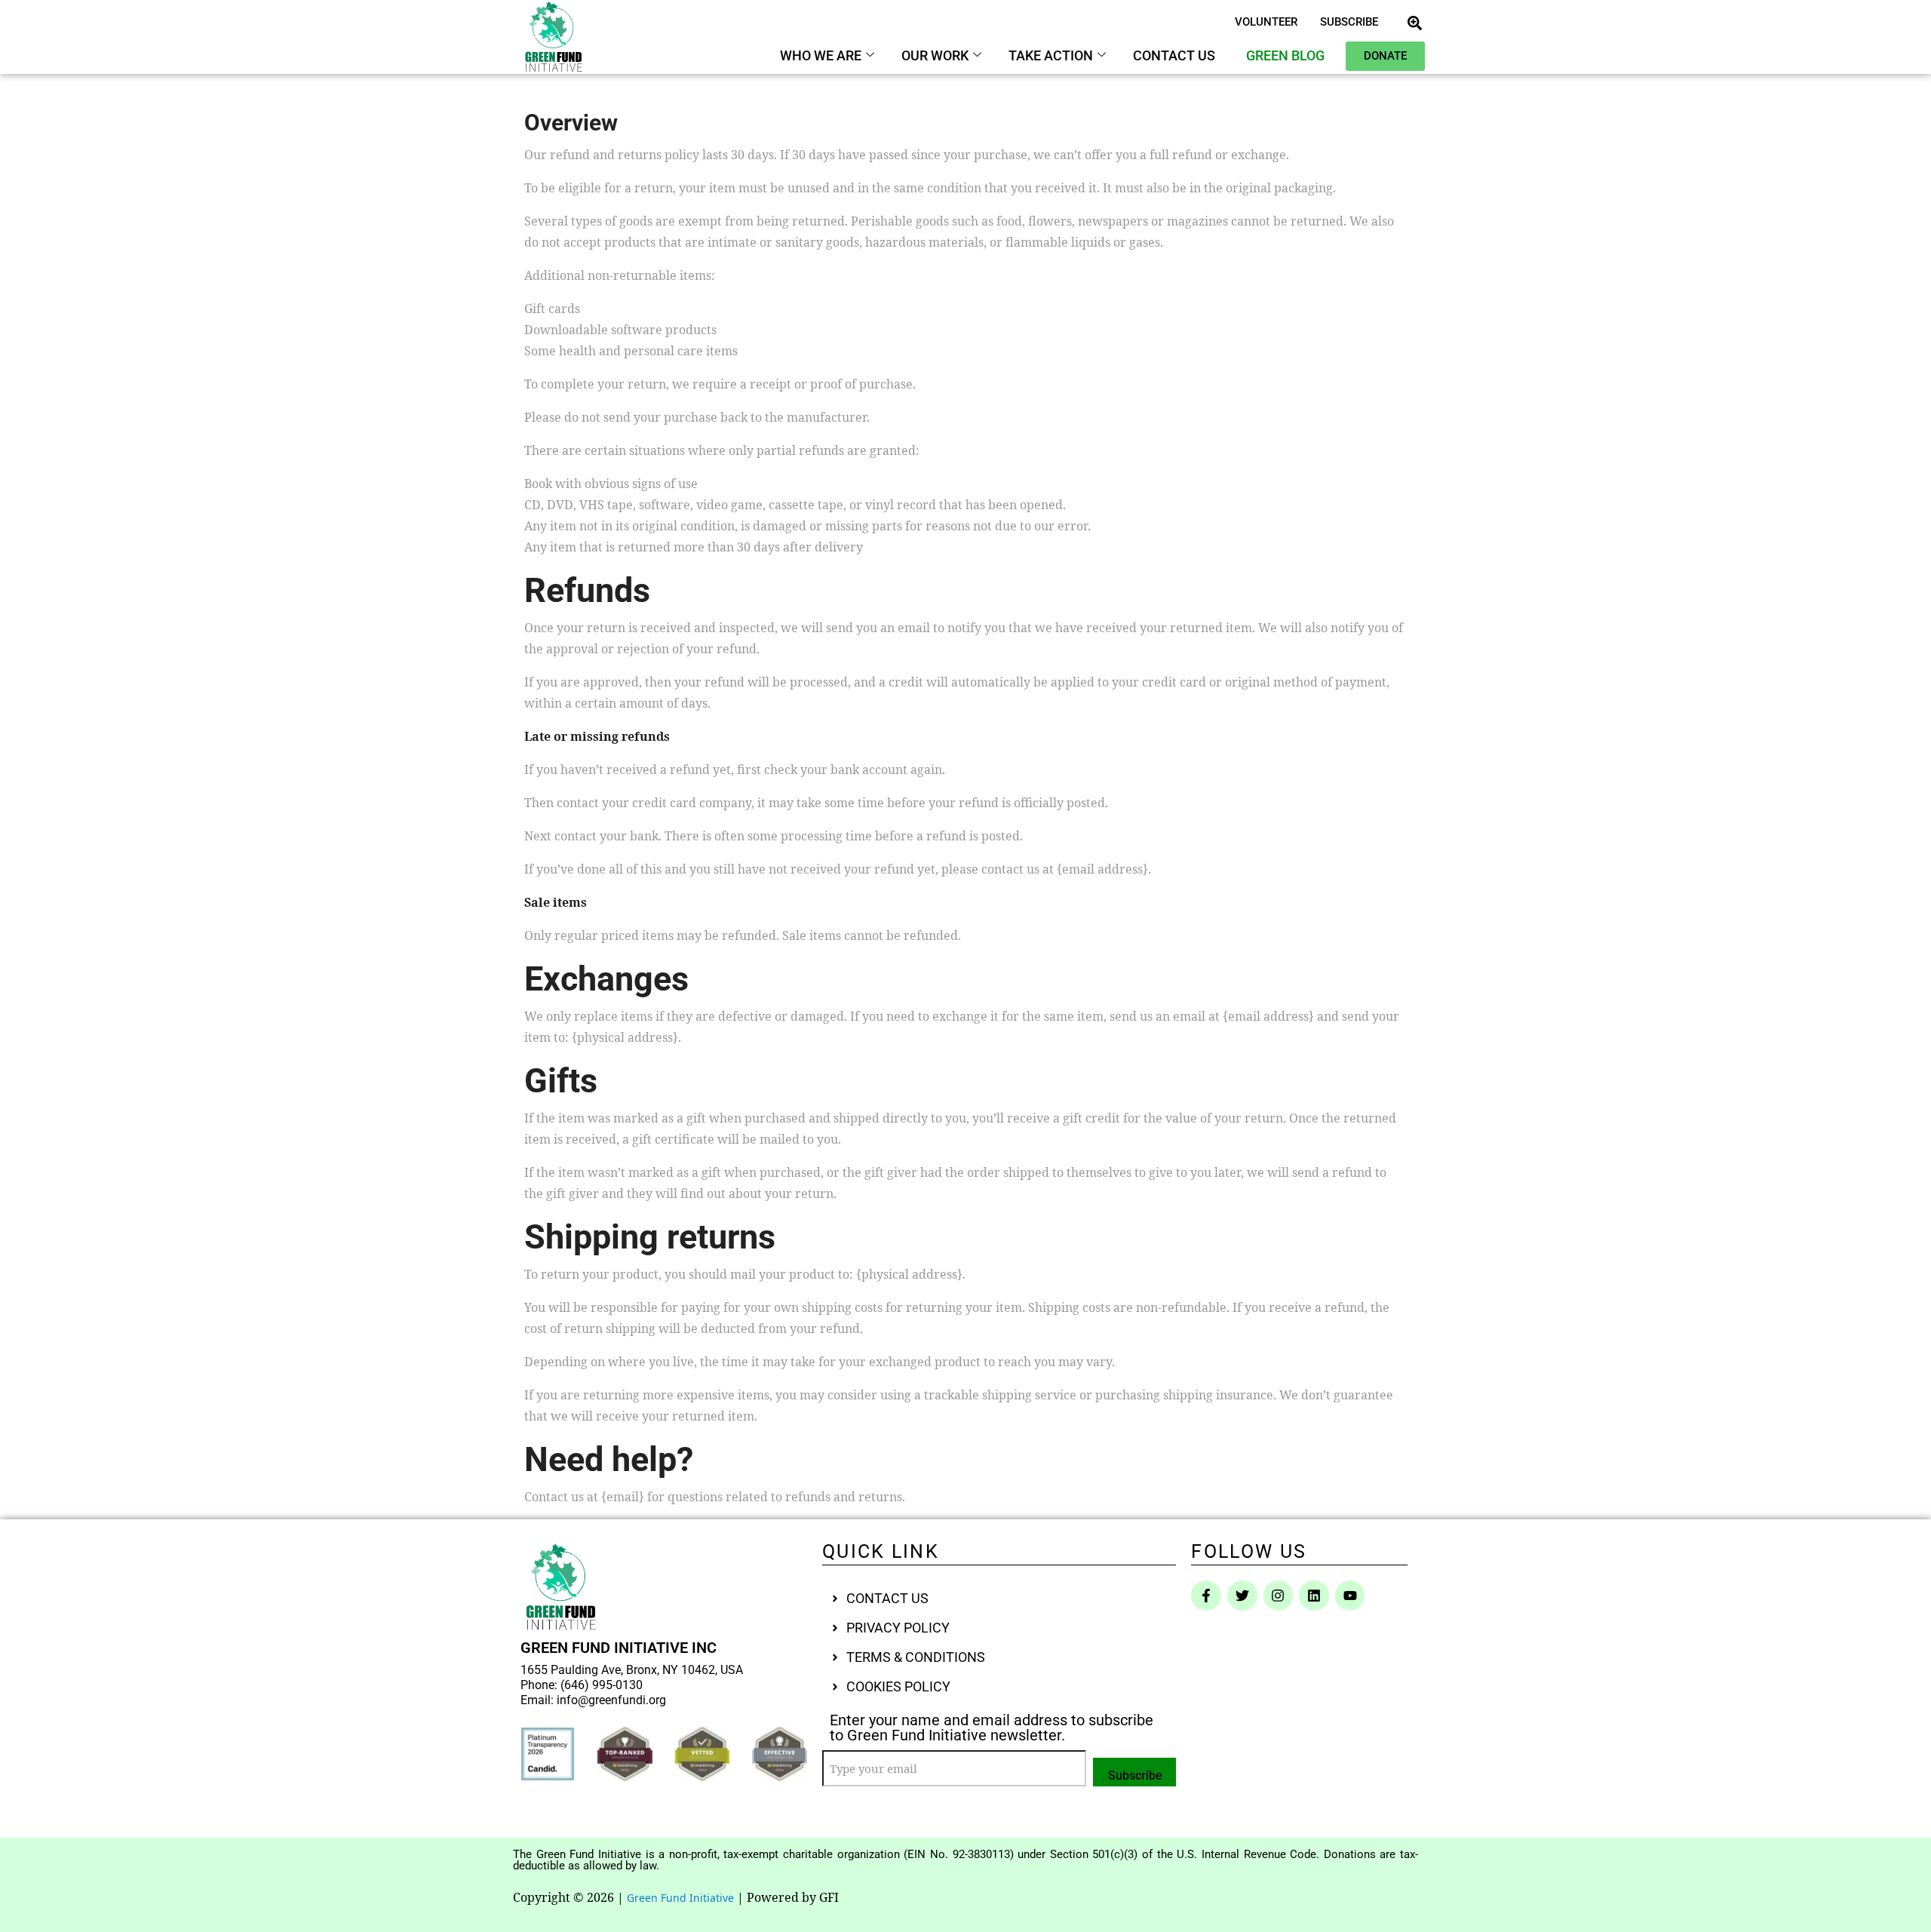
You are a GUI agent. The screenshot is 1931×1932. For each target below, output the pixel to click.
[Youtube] (1350, 1596)
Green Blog (1285, 55)
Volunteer (1266, 22)
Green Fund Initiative (680, 1898)
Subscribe (1349, 22)
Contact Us (1174, 55)
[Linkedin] (1314, 1596)
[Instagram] (1279, 1596)
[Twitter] (1242, 1596)
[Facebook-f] (1206, 1596)
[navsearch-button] (1414, 22)
